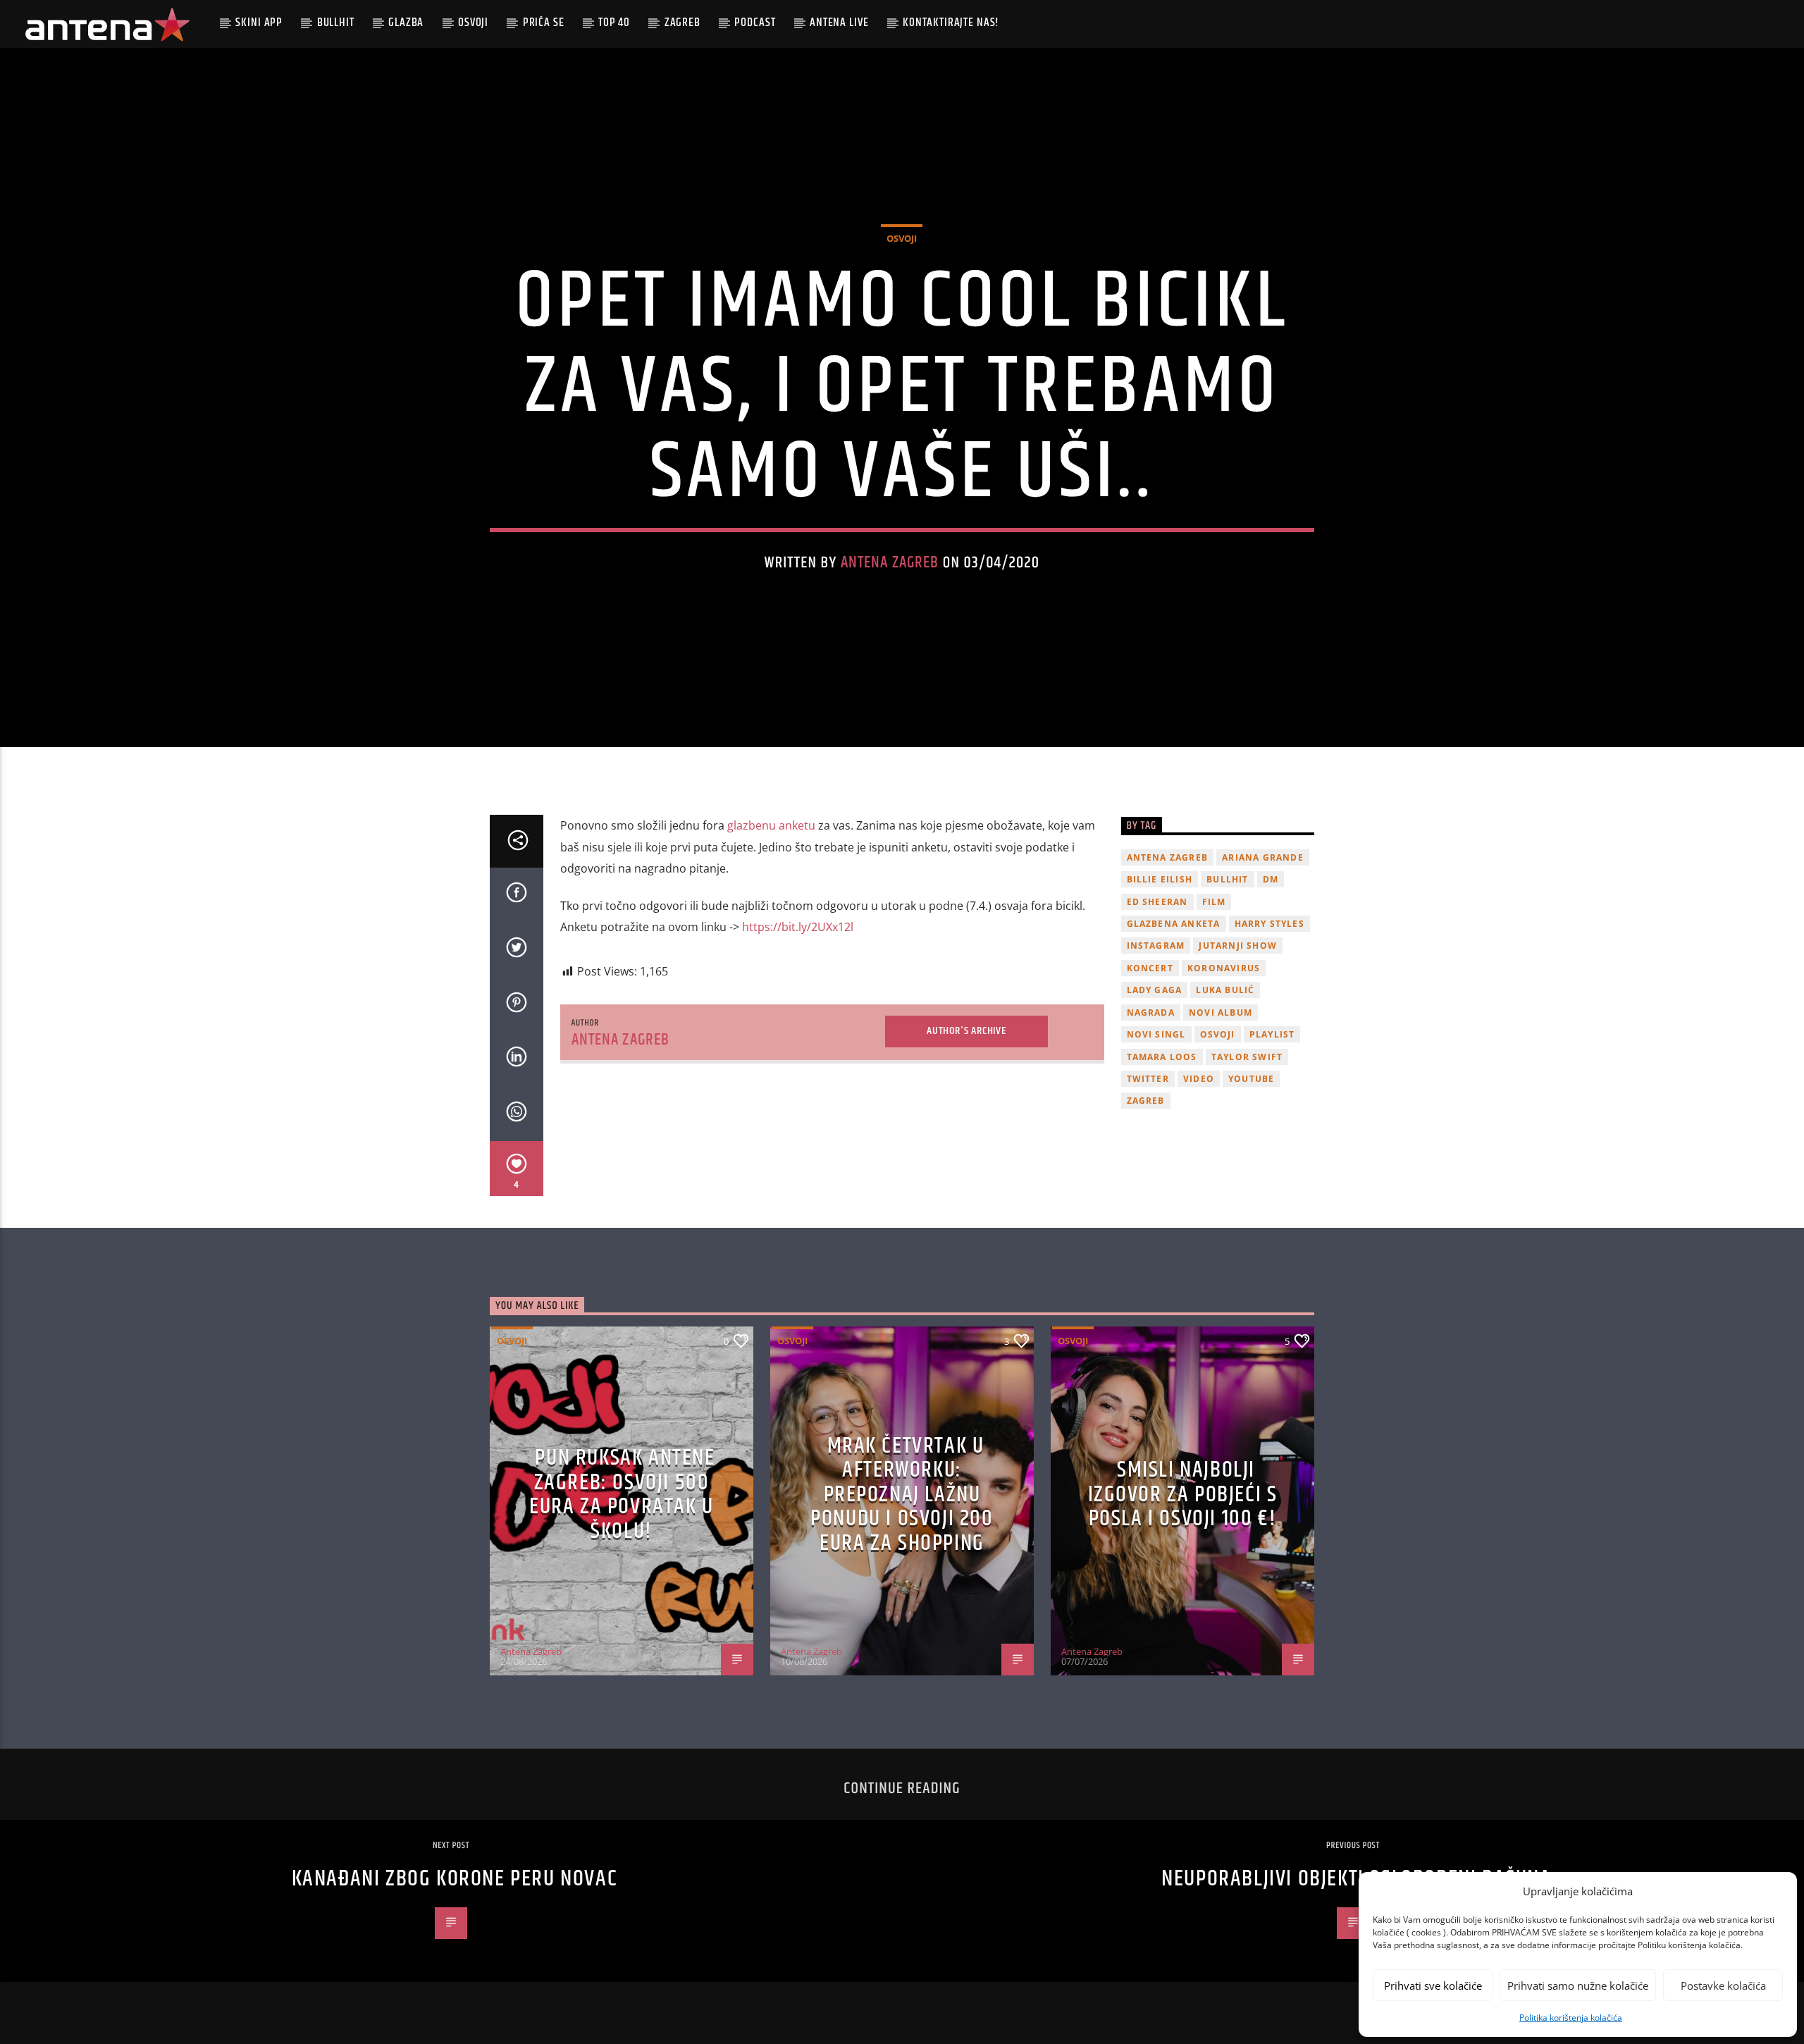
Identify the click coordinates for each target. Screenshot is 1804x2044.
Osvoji (473, 23)
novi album (1221, 1012)
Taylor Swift (1247, 1057)
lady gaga (1155, 990)
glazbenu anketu (770, 825)
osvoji (1218, 1034)
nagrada (1151, 1012)
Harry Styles (1269, 924)
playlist (1272, 1034)
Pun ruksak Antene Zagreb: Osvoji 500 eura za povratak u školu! (622, 1495)
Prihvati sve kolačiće (1433, 1985)
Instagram (1156, 946)
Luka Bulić (1225, 990)
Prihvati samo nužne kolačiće (1578, 1985)
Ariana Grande (1263, 857)
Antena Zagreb (890, 563)
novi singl (1156, 1034)
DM (1271, 879)
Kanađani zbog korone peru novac (455, 1879)
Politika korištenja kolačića (1571, 2018)
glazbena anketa (1174, 924)
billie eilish (1160, 879)
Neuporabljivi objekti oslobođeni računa (1356, 1879)
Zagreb (682, 23)
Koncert (1150, 968)
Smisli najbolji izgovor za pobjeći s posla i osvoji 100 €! (1183, 1494)
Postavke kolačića (1723, 1985)
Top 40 (614, 23)
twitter (1148, 1079)
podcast (755, 23)
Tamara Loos (1162, 1057)
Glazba (406, 23)
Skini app (259, 23)
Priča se (544, 23)
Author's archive (966, 1031)
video (1199, 1079)
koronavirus (1224, 968)
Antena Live (839, 23)
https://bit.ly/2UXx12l (798, 927)
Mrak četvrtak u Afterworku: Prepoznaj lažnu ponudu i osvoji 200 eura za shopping (902, 1495)
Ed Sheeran (1157, 902)
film (1214, 902)
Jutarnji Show (1238, 946)
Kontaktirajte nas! (951, 23)
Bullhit (336, 23)
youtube (1251, 1079)
